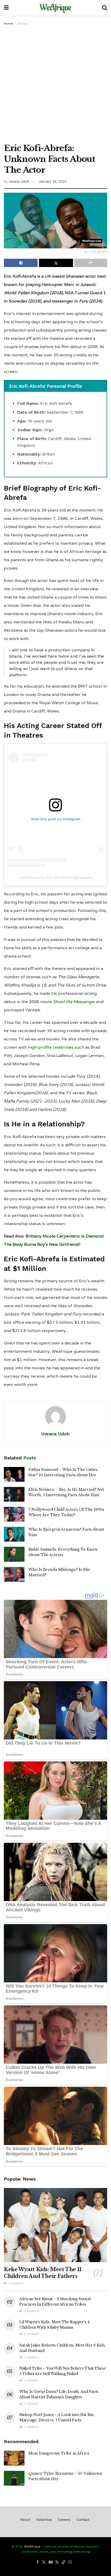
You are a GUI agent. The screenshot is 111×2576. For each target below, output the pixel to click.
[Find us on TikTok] (64, 2562)
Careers (64, 2520)
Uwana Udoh (19, 181)
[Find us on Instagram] (70, 2562)
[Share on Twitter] (56, 263)
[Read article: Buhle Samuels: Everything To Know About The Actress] (14, 1554)
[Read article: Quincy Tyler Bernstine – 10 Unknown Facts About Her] (14, 2478)
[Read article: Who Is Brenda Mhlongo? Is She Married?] (14, 1574)
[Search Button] (105, 8)
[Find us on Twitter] (44, 2562)
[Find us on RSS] (57, 2562)
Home (8, 24)
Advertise (44, 2520)
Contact (83, 2520)
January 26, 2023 (53, 181)
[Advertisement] (55, 85)
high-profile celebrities (51, 1047)
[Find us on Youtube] (51, 2562)
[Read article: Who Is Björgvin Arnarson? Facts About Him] (14, 1534)
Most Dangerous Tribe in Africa (59, 2453)
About (25, 2520)
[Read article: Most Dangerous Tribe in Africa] (14, 2458)
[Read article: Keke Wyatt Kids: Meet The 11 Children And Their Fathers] (55, 2225)
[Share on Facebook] (21, 263)
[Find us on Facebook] (38, 2562)
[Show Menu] (6, 8)
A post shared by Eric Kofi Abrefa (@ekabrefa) (56, 877)
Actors (23, 24)
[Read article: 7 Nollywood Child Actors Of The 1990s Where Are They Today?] (14, 1514)
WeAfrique (55, 8)
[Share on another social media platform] (91, 263)
